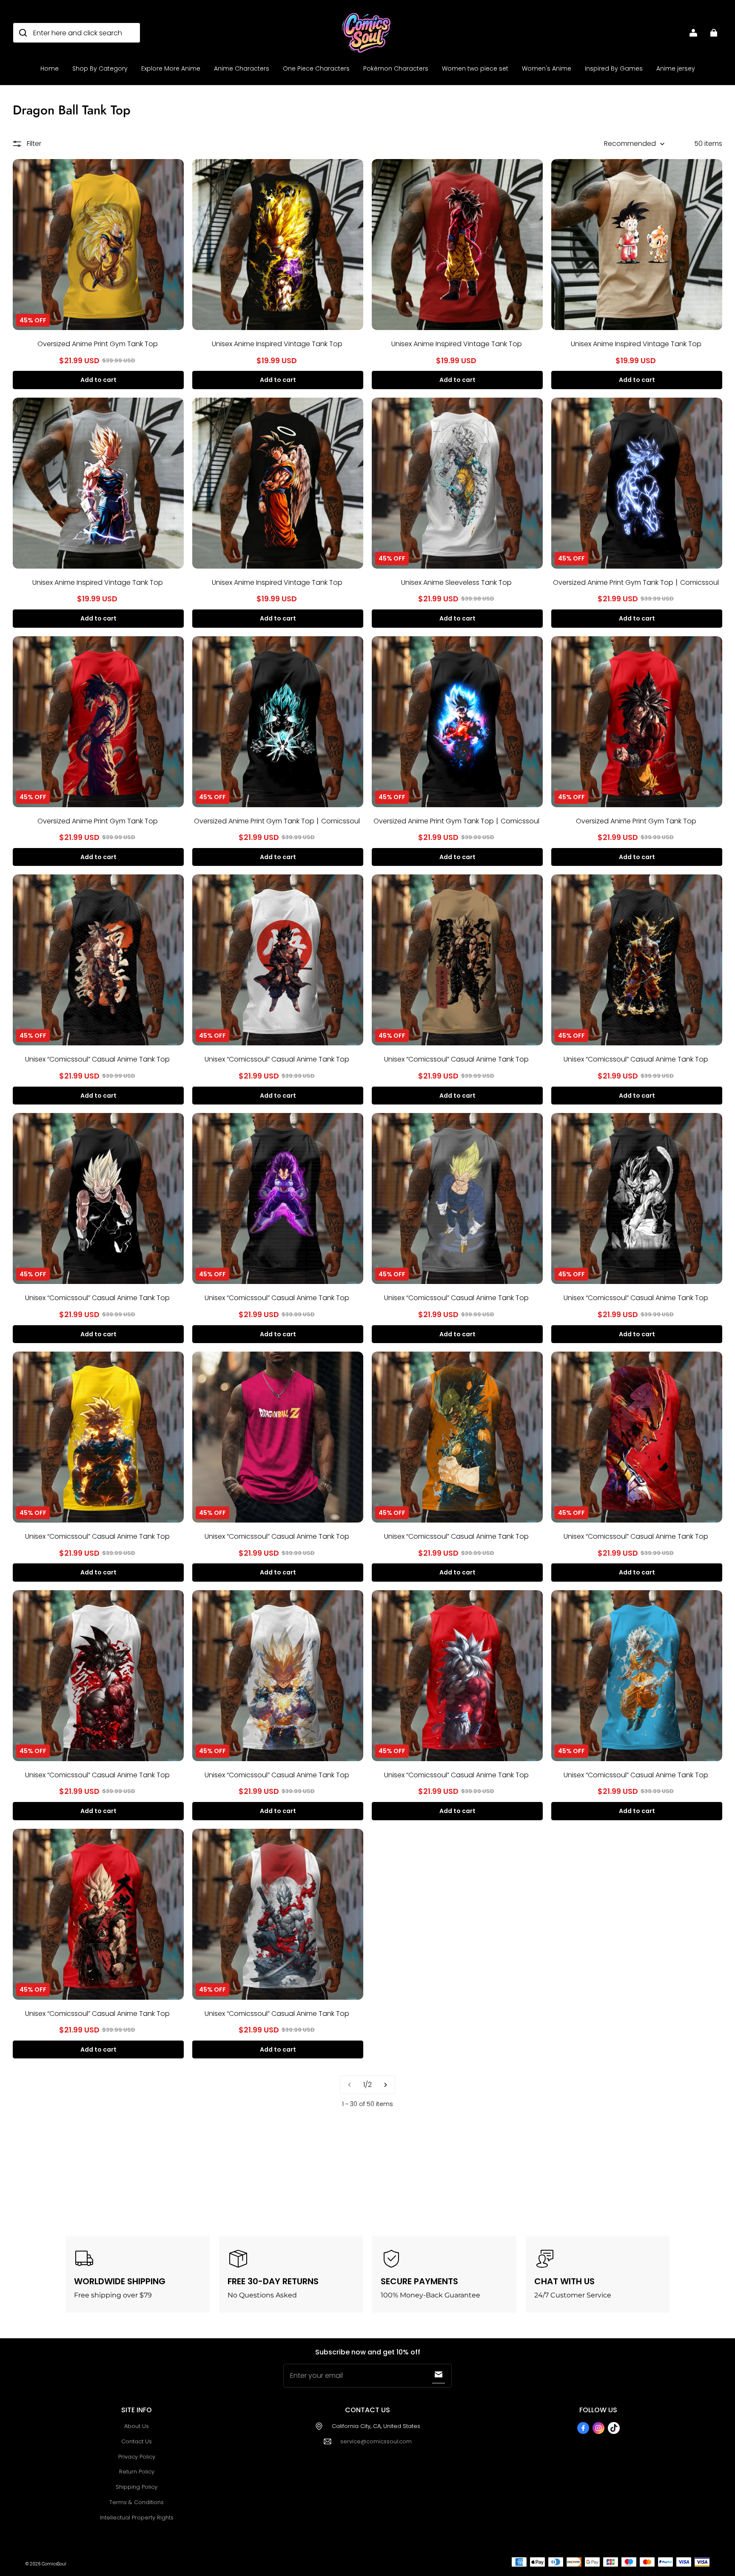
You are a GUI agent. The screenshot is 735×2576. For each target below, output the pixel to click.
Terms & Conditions (137, 2502)
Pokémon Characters (396, 68)
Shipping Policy (137, 2487)
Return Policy (137, 2472)
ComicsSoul (54, 2564)
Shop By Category (100, 68)
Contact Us (137, 2441)
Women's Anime (547, 68)
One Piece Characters (316, 68)
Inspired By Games (614, 68)
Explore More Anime (171, 68)
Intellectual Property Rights (137, 2518)
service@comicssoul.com (376, 2441)
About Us (137, 2426)
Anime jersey (676, 68)
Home (50, 68)
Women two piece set (475, 68)
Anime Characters (242, 68)
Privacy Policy (137, 2457)
